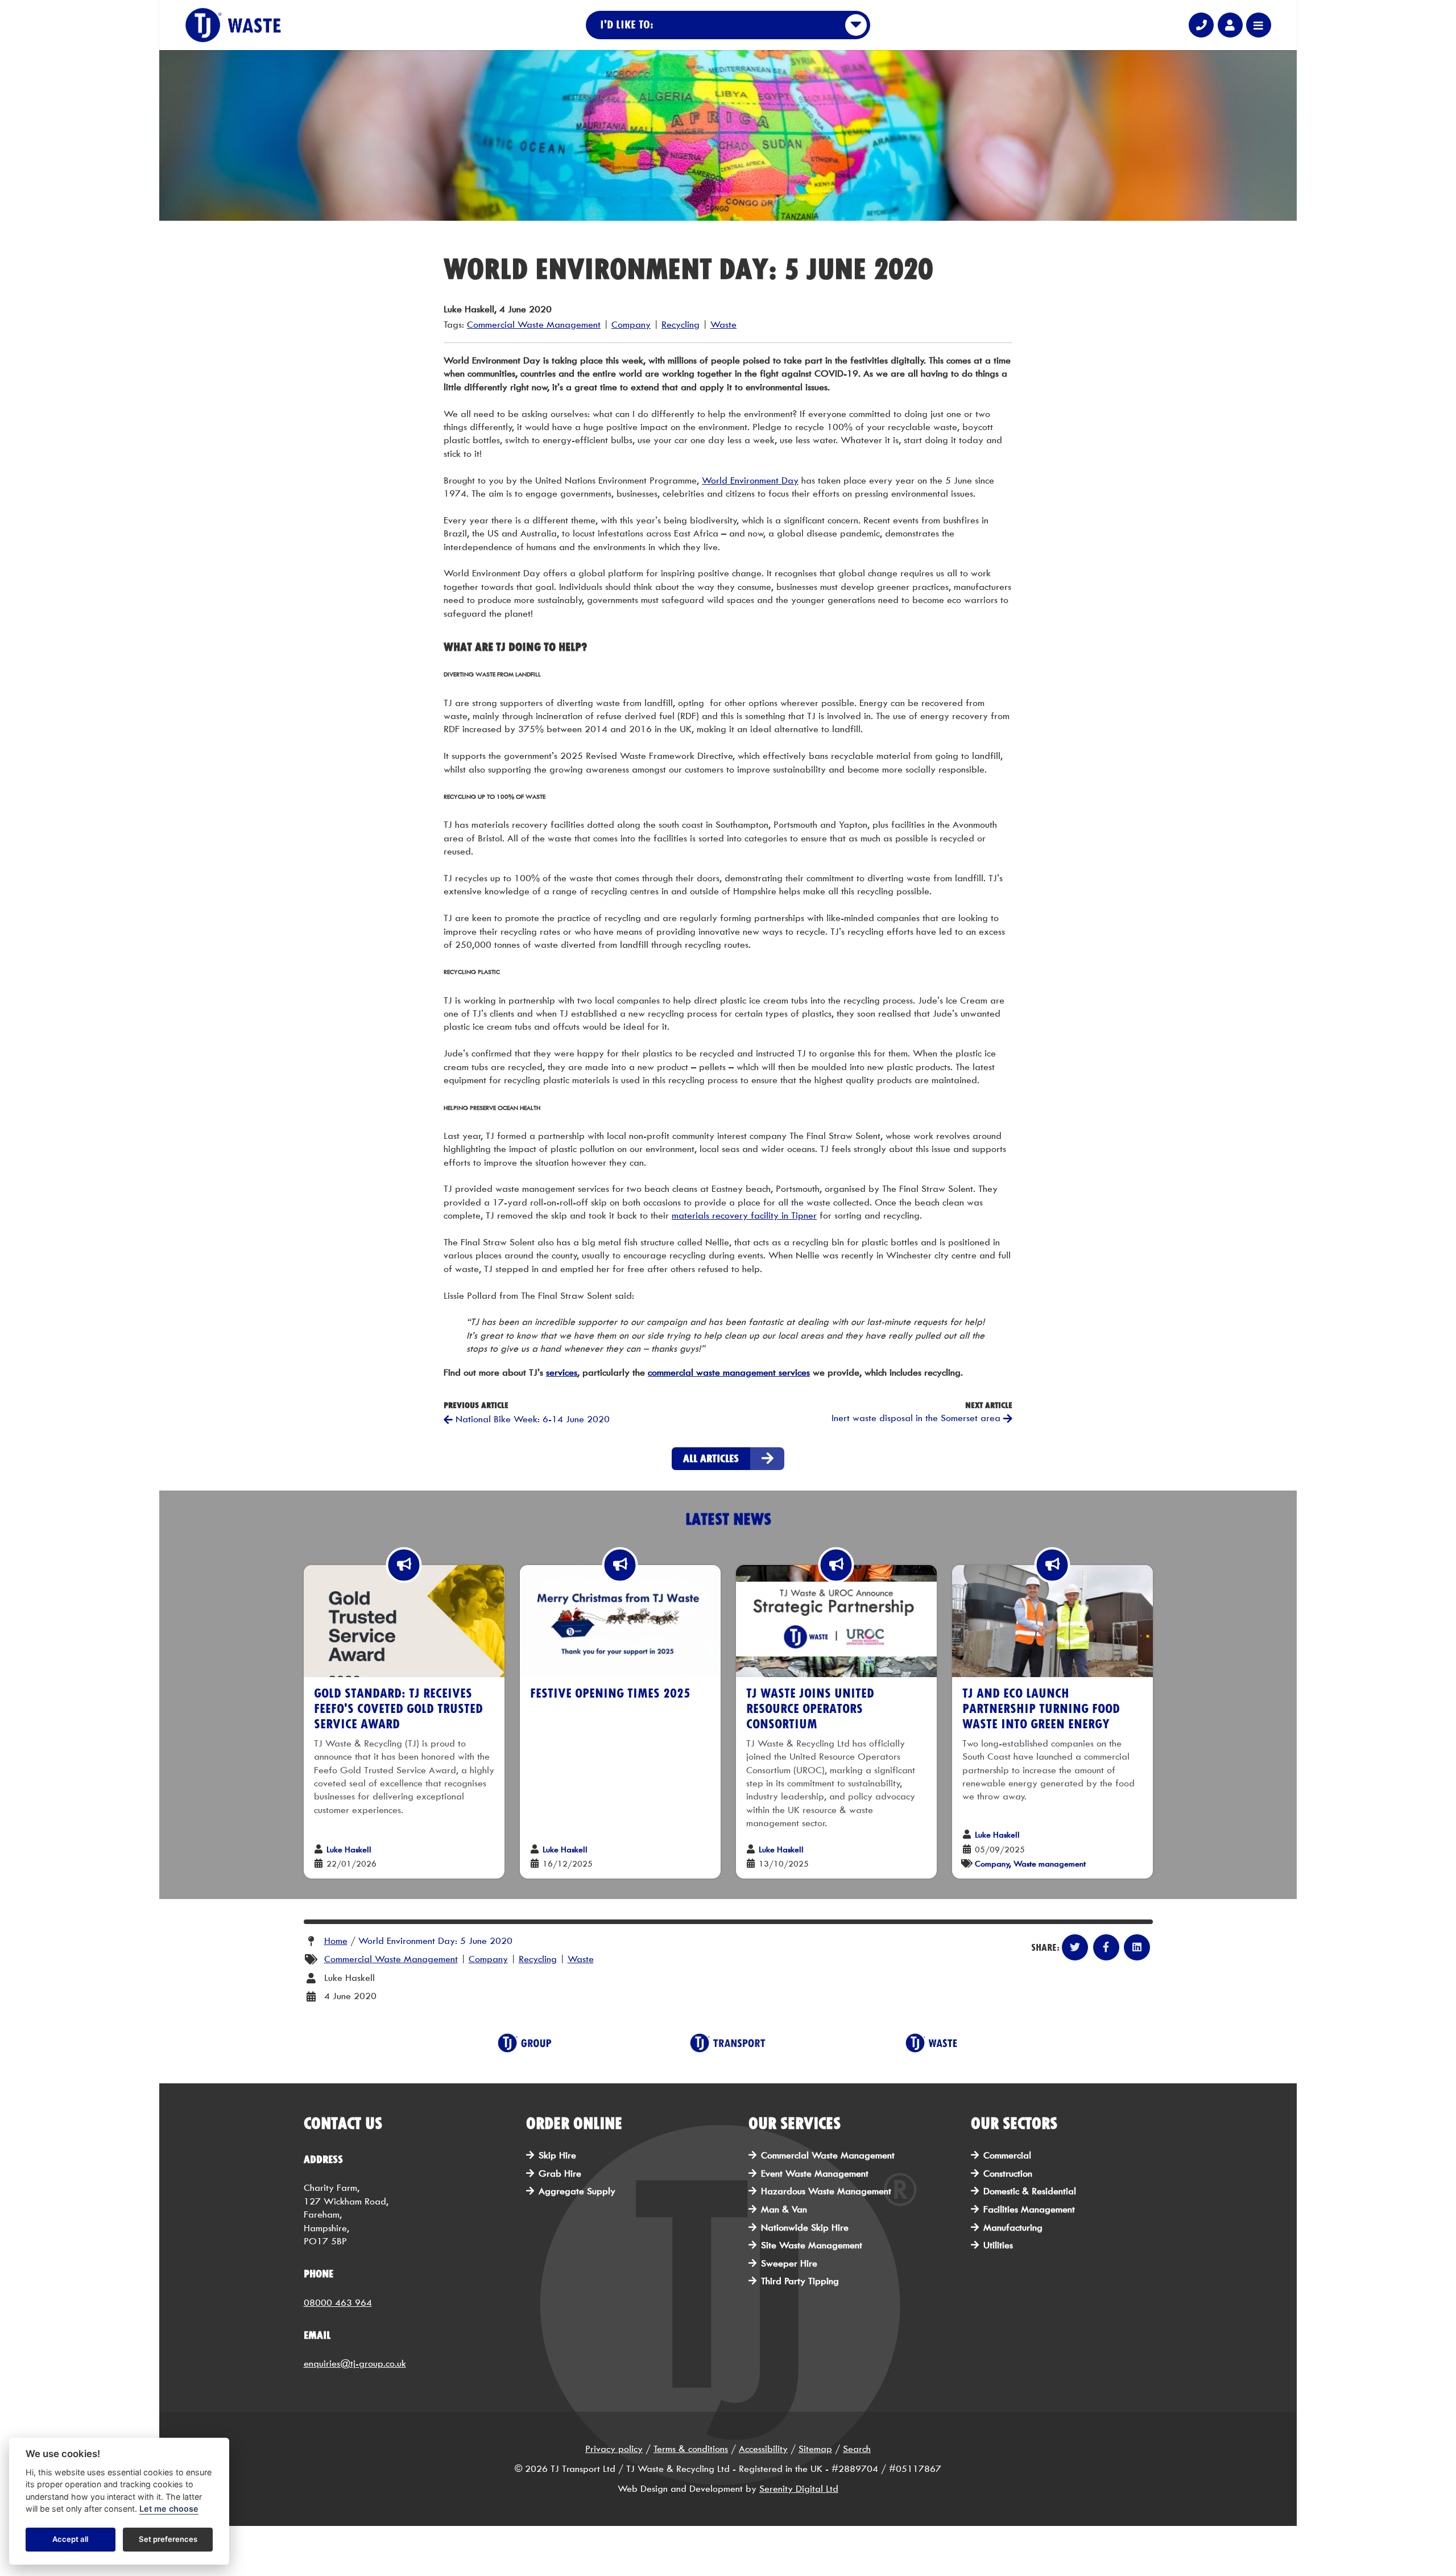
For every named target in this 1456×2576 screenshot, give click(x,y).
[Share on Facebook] (1106, 1947)
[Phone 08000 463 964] (1201, 25)
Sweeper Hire (789, 2263)
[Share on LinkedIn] (1137, 1947)
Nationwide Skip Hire (805, 2228)
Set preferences (168, 2540)
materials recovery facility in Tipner (744, 1215)
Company (631, 325)
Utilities (998, 2245)
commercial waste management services (729, 1372)
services (562, 1372)
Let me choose (169, 2509)
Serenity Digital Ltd (799, 2489)
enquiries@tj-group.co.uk (355, 2364)
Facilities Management (1029, 2209)
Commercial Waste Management (534, 325)
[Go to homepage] (233, 25)
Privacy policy (614, 2449)
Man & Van (784, 2209)
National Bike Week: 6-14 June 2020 (531, 1419)
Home (336, 1941)
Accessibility (763, 2449)
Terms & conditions (691, 2449)
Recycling (681, 325)
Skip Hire (557, 2155)
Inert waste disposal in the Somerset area (917, 1418)
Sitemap (815, 2449)
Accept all (70, 2540)
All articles (711, 1458)
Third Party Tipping (800, 2281)
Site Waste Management (812, 2245)
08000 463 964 (338, 2303)
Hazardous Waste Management (826, 2191)
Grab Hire (560, 2173)
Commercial (1007, 2155)
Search (857, 2449)
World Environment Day (750, 480)
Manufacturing (1013, 2228)
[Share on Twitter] (1075, 1947)
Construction (1008, 2173)
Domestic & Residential (1030, 2191)
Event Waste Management (815, 2173)
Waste (723, 325)
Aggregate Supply (577, 2191)
